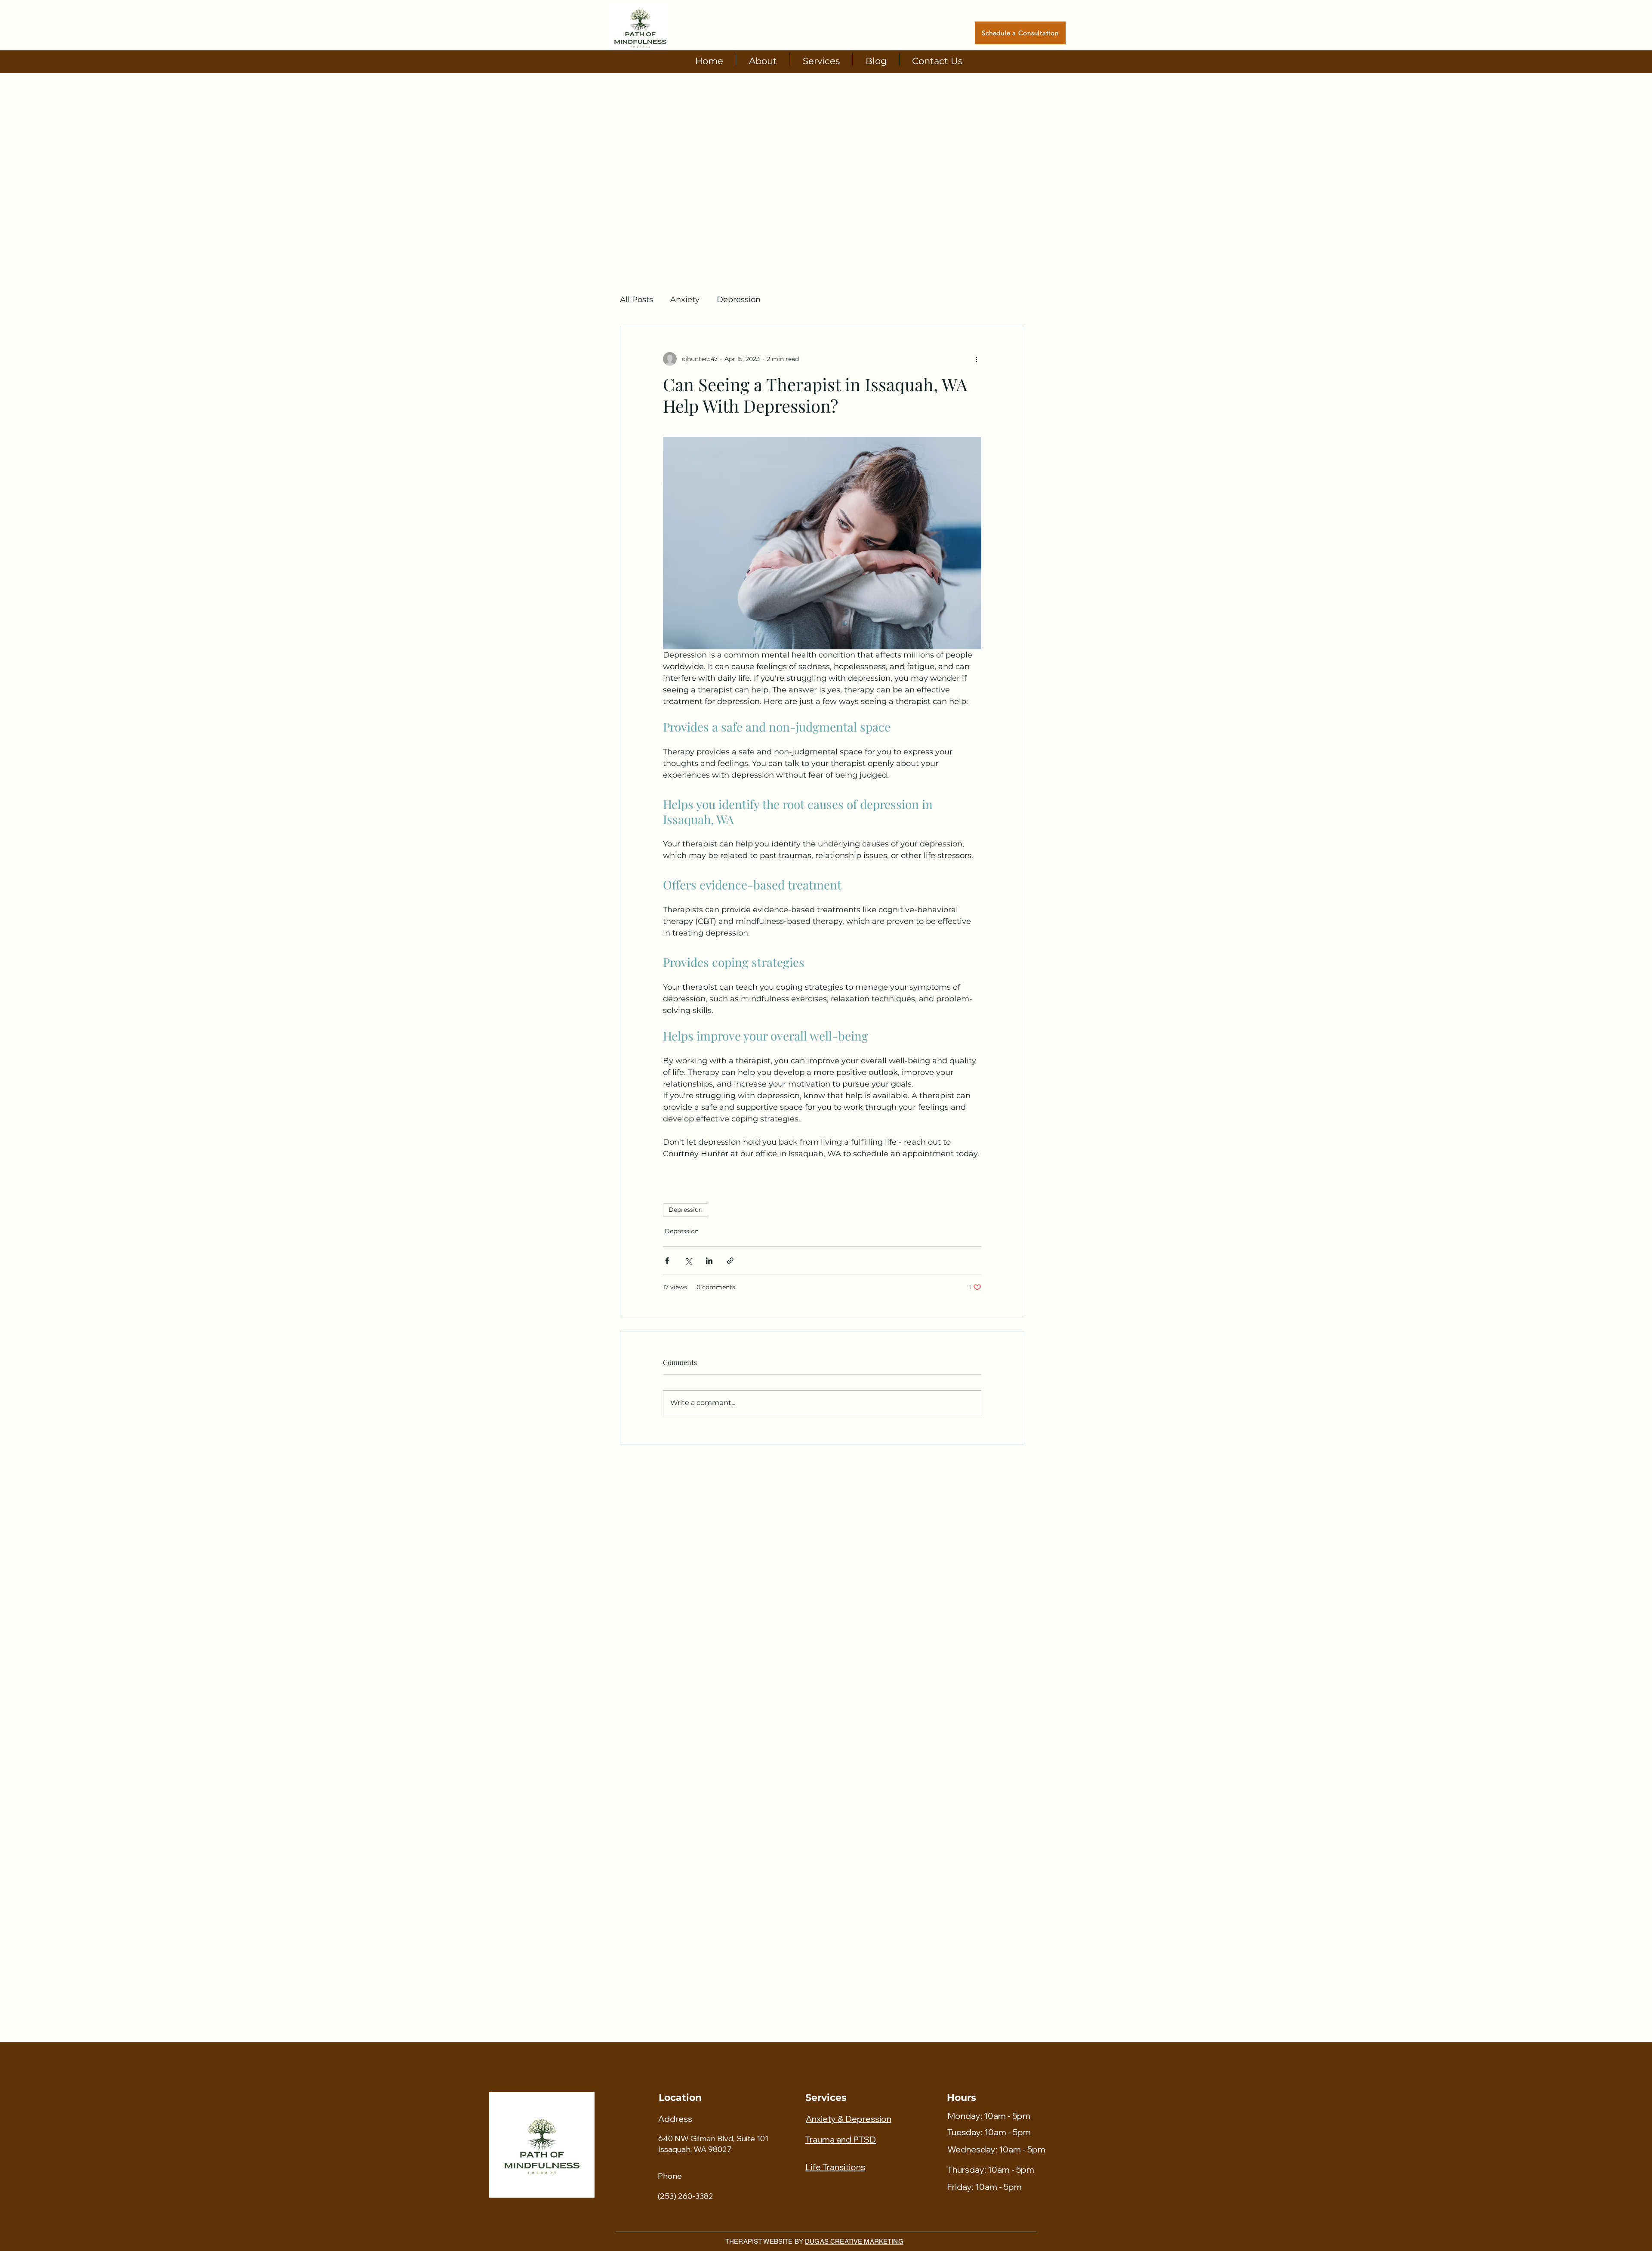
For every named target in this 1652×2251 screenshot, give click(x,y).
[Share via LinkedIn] (709, 1261)
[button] (821, 59)
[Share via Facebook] (667, 1261)
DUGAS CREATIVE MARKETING (854, 2241)
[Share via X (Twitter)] (688, 1261)
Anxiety (685, 300)
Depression (739, 300)
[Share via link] (730, 1261)
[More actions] (976, 359)
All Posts (636, 300)
